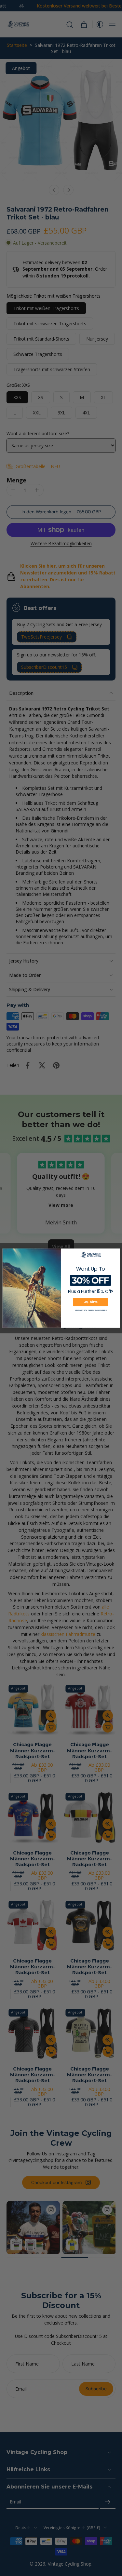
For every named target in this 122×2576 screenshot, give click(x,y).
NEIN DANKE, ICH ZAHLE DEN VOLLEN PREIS (90, 1310)
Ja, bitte (90, 1302)
